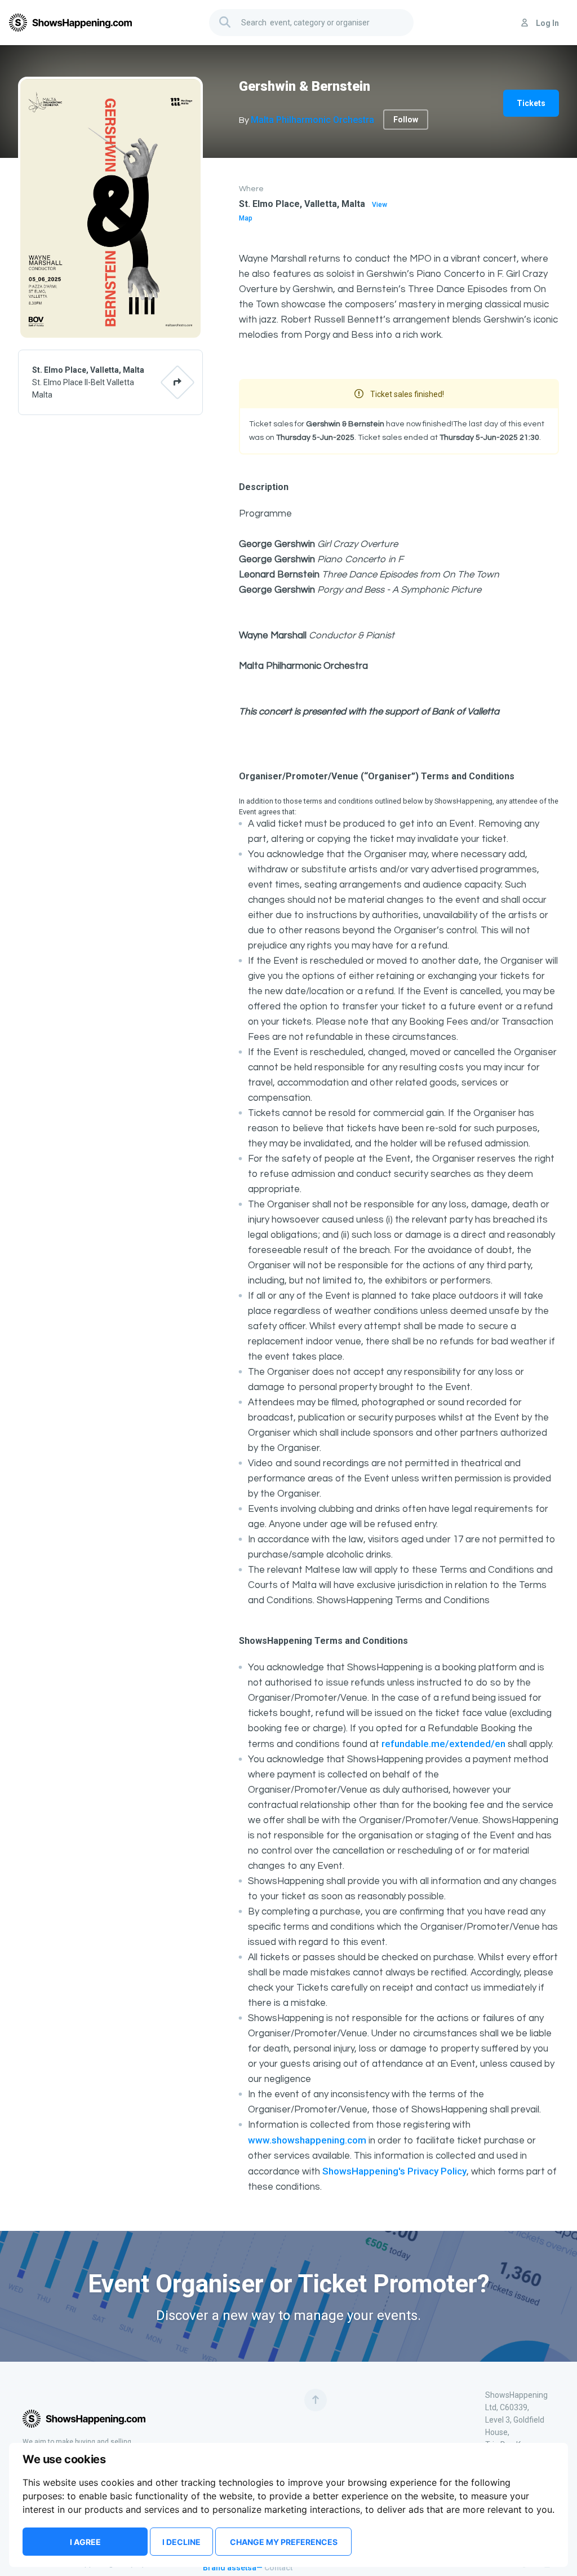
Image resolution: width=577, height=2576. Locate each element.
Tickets (531, 103)
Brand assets (227, 2568)
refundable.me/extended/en (443, 1744)
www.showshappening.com (307, 2140)
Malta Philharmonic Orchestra (312, 120)
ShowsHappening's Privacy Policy (394, 2171)
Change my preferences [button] (284, 2542)
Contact (278, 2568)
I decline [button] (181, 2542)
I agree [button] (85, 2542)
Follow (406, 120)
